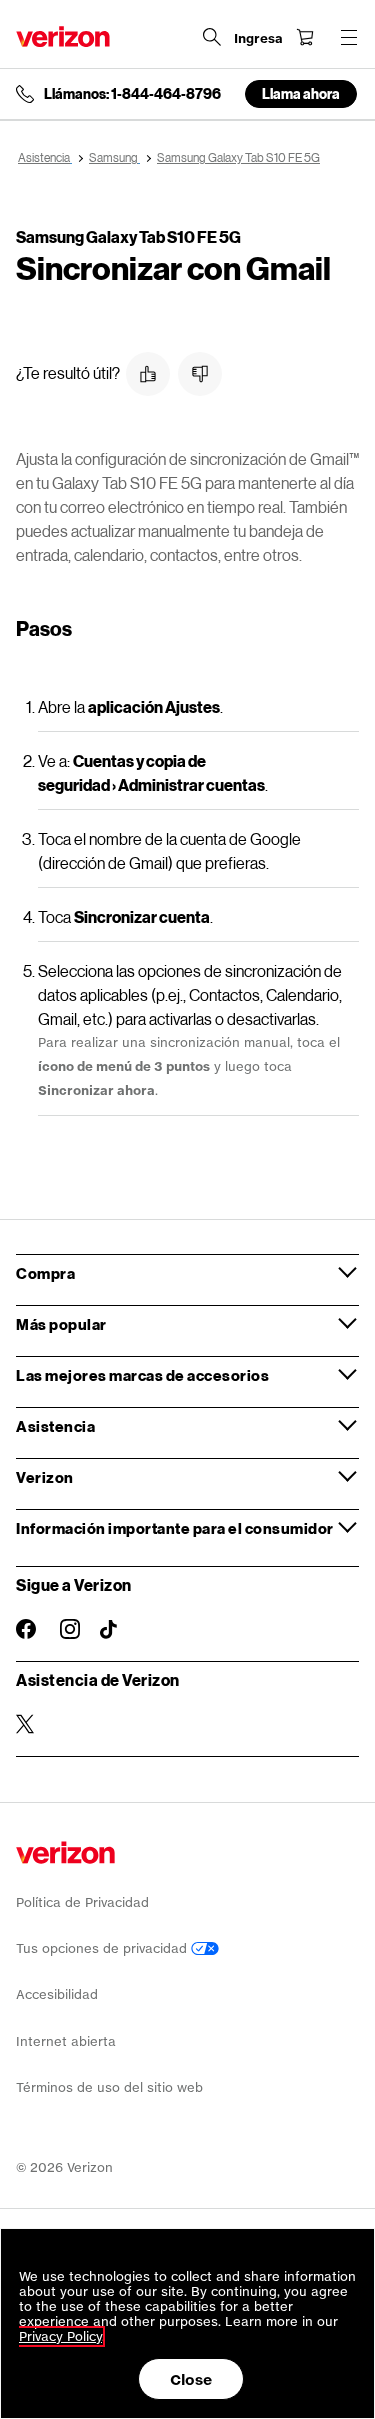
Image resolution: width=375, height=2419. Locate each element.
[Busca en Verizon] (212, 37)
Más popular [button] (61, 1324)
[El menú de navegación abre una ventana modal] (349, 37)
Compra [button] (45, 1273)
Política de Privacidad (82, 1902)
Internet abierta (66, 2041)
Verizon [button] (45, 1477)
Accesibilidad (57, 1994)
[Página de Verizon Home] (63, 36)
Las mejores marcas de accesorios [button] (142, 1375)
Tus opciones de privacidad (103, 1948)
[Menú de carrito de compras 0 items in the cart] (305, 37)
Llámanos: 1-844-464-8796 (132, 94)
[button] (148, 374)
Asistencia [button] (55, 1426)
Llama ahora (301, 93)
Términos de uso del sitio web (109, 2087)
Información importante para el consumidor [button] (175, 1528)
